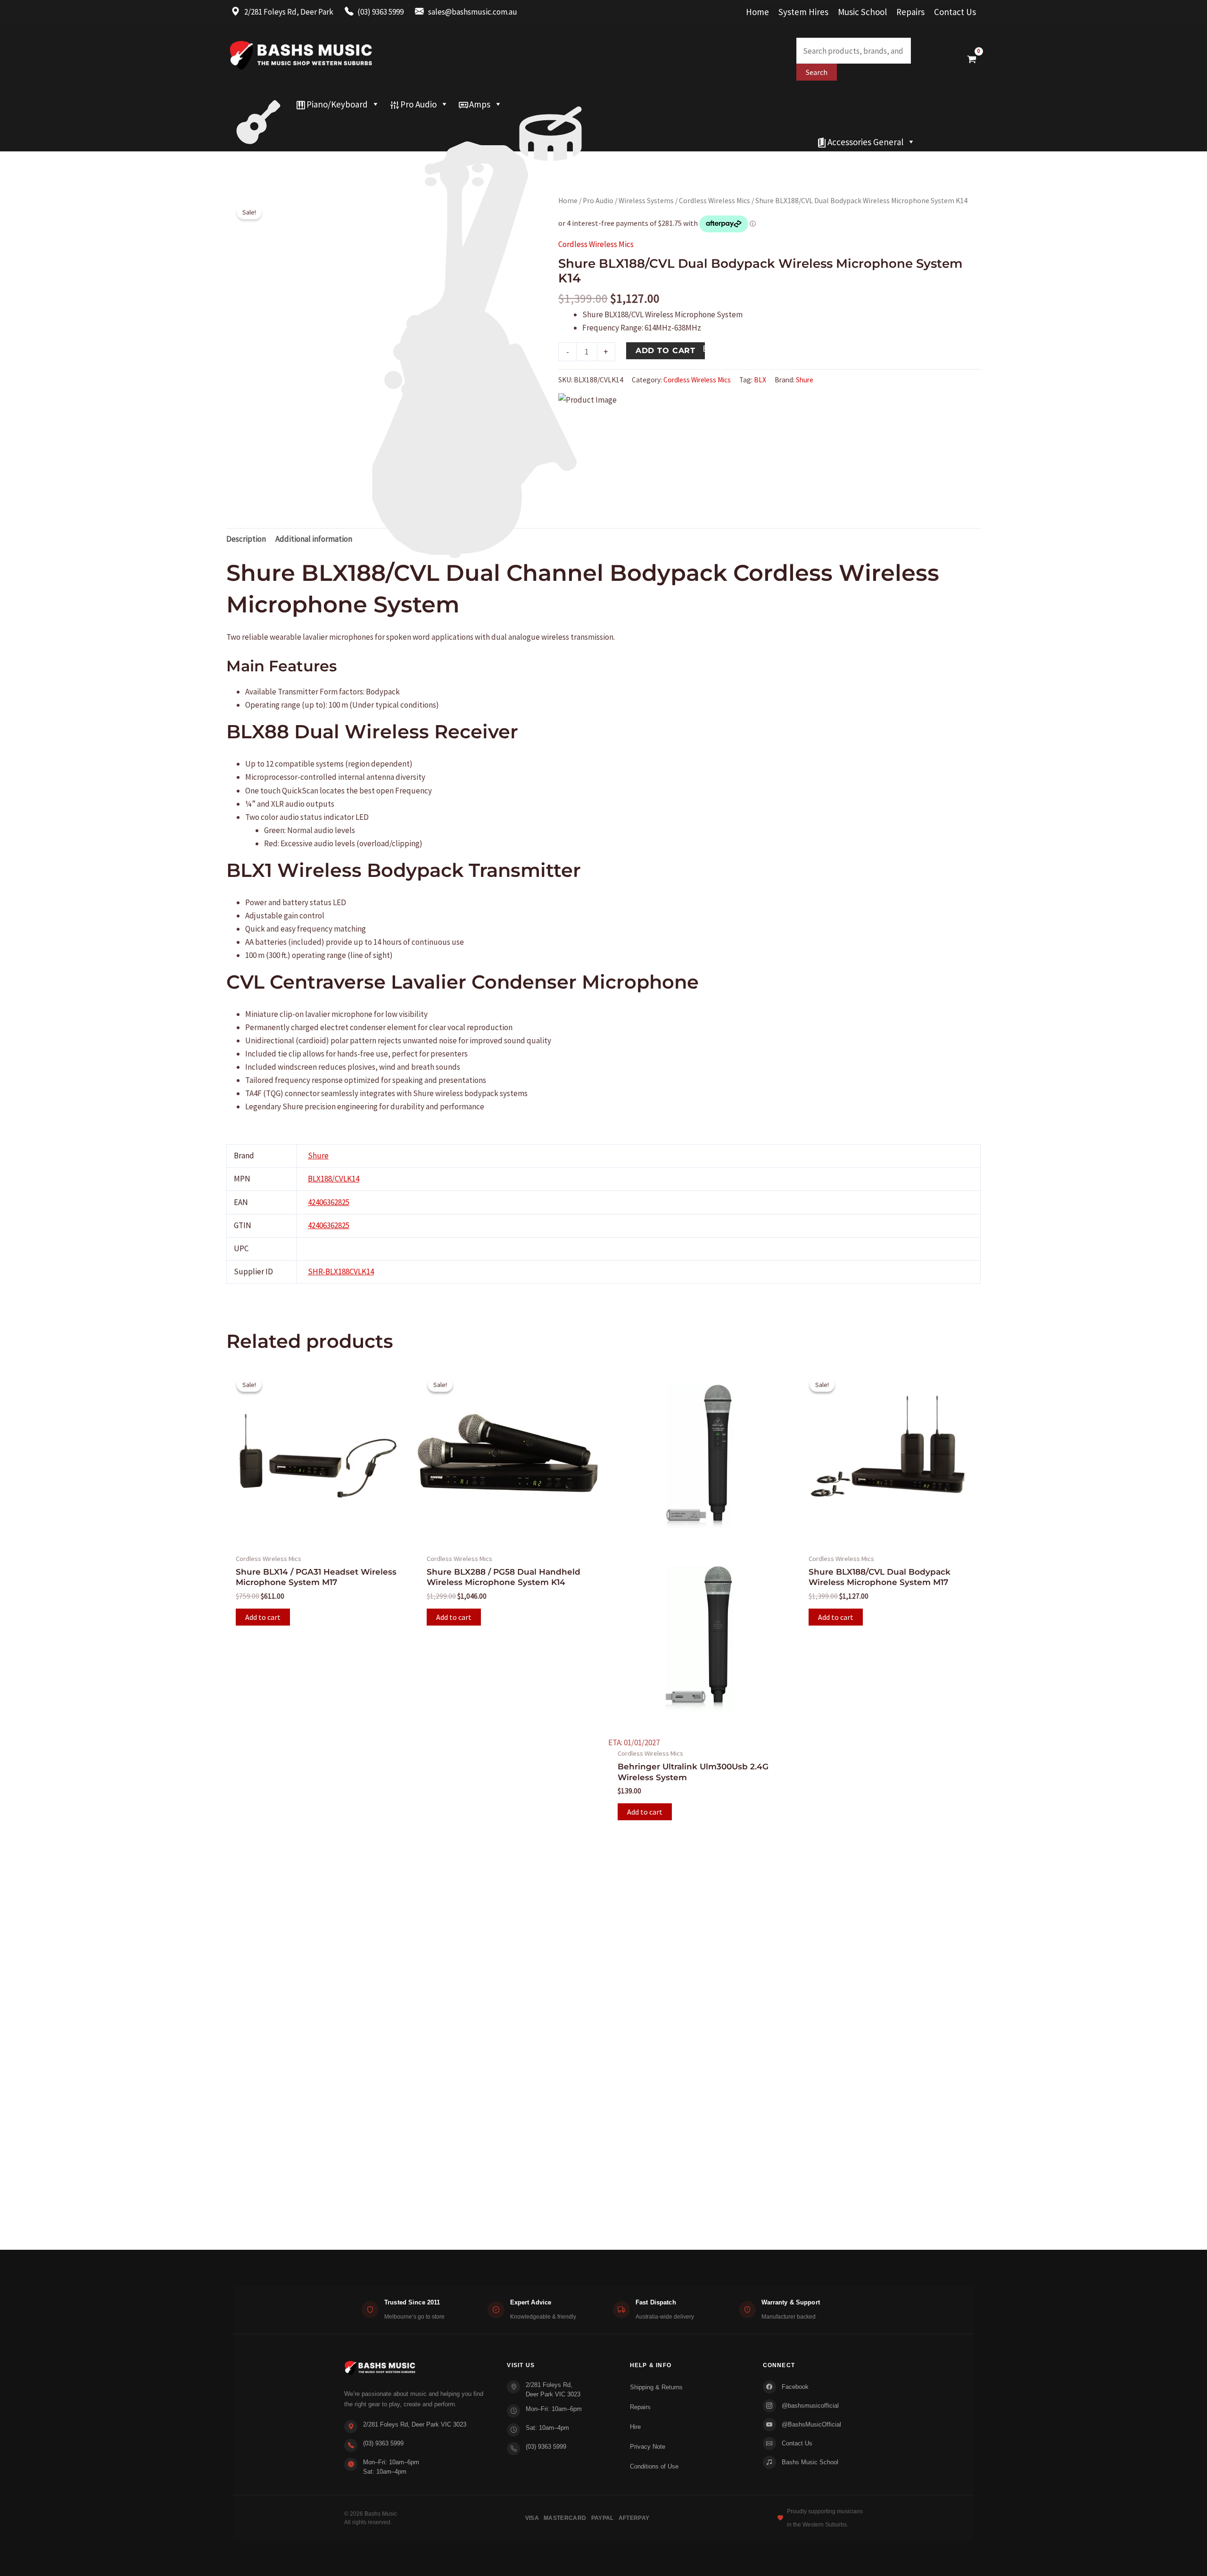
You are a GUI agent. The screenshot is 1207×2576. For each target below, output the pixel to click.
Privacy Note (648, 2447)
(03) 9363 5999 (383, 2443)
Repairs (910, 12)
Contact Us (955, 12)
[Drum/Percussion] (550, 104)
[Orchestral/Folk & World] (519, 142)
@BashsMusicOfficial (811, 2424)
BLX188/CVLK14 (334, 1179)
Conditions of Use (654, 2466)
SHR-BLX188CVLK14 (341, 1271)
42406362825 (329, 1202)
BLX (760, 380)
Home (757, 12)
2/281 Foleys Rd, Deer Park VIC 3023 (415, 2424)
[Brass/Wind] (494, 123)
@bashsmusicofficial (810, 2406)
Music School (862, 12)
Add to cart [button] (263, 1617)
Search (817, 72)
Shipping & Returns (656, 2387)
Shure (805, 380)
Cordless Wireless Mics (715, 201)
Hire (635, 2427)
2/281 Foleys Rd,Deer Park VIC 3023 (553, 2390)
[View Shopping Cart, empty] (972, 59)
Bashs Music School (810, 2462)
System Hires (803, 12)
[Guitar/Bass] (258, 104)
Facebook (795, 2387)
